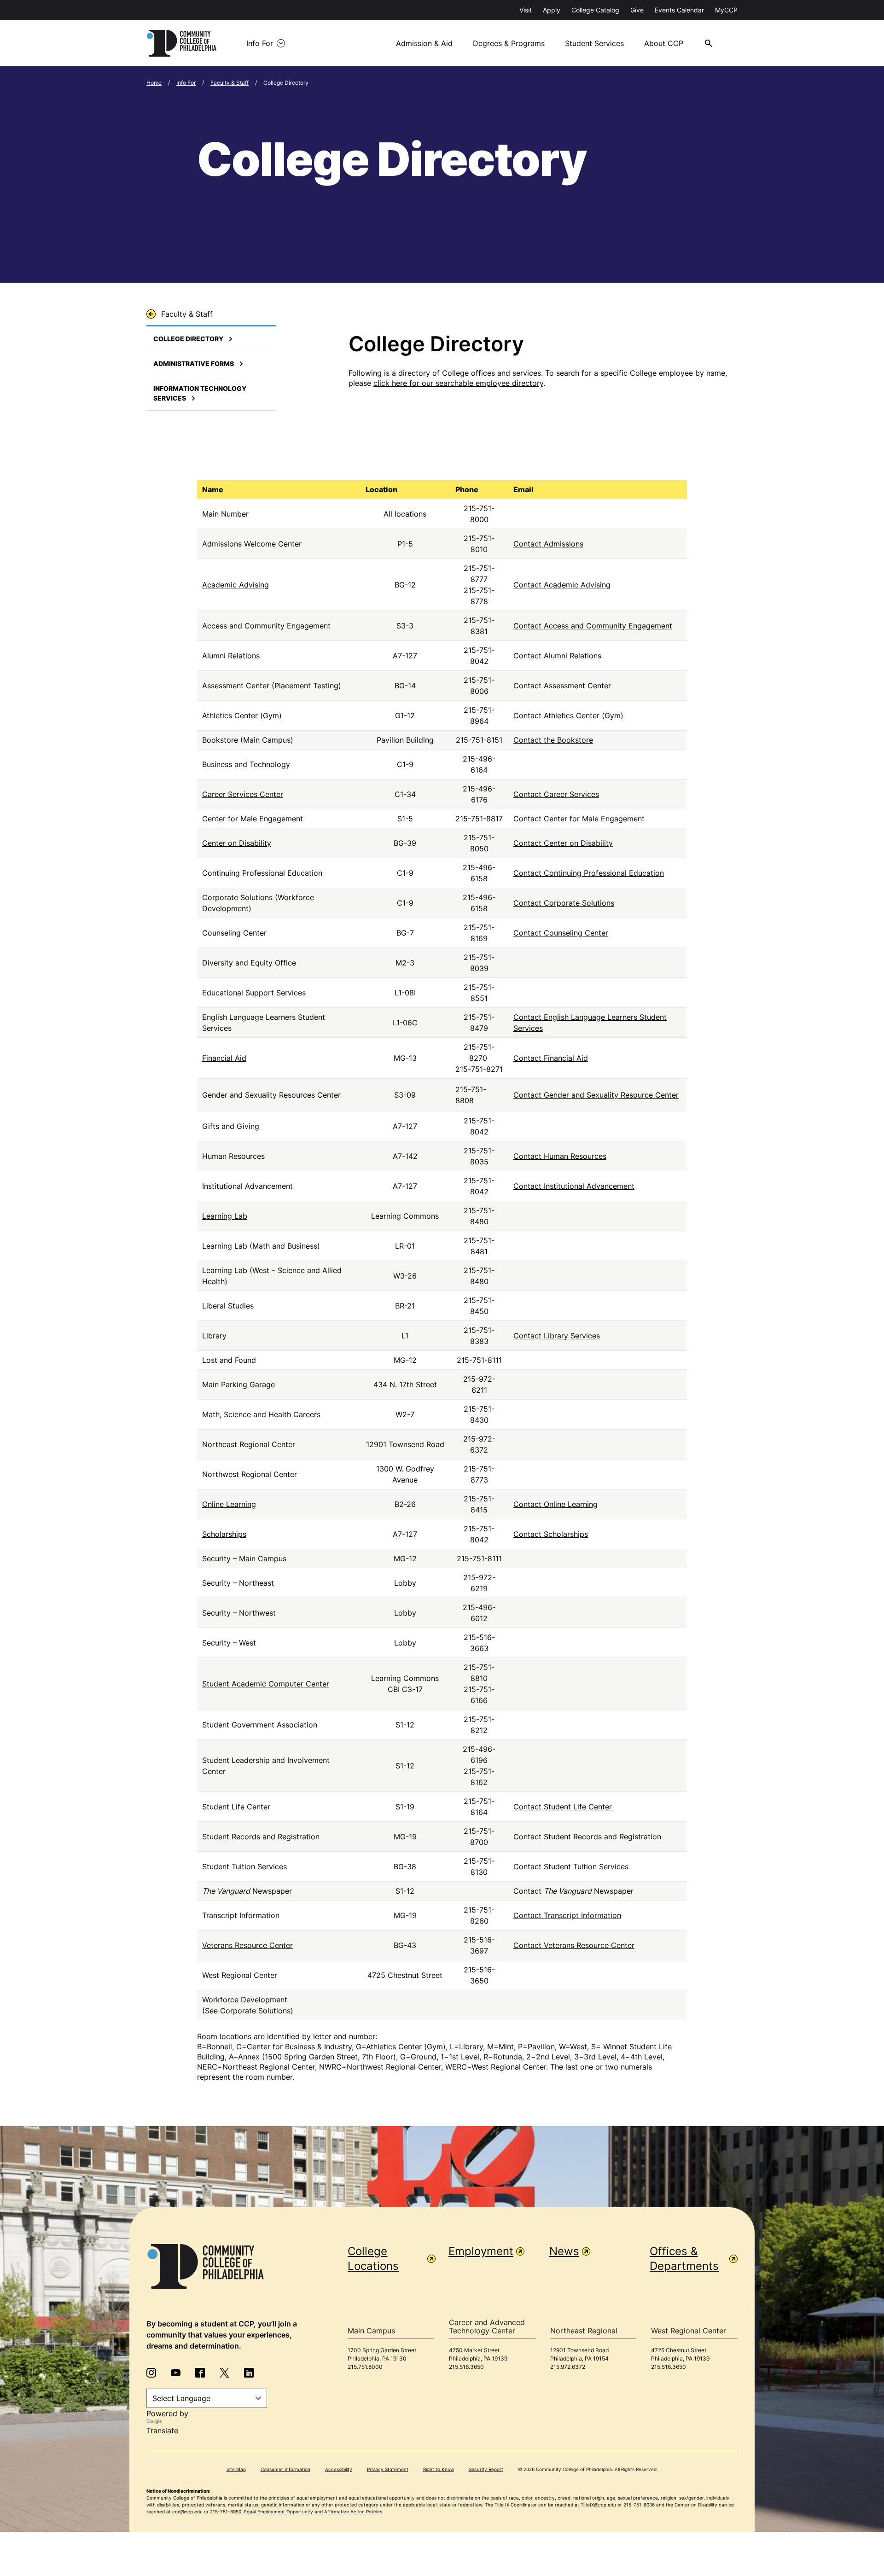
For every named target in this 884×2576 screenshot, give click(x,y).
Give (637, 10)
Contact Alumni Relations (557, 656)
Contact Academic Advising (562, 585)
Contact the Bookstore (553, 740)
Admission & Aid (424, 43)
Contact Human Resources (560, 1156)
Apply (552, 10)
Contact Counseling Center (561, 933)
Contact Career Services (556, 794)
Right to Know (439, 2469)
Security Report (486, 2469)
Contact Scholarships (551, 1534)
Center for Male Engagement (253, 819)
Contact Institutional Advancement (574, 1186)
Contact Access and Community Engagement (593, 626)
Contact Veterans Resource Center (574, 1945)
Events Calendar (679, 10)
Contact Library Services (557, 1336)
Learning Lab (225, 1216)
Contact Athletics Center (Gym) (568, 715)
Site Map (236, 2469)
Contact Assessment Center (562, 686)
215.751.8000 (365, 2367)
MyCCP (726, 10)
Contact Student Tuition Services (571, 1867)
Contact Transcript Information (567, 1915)
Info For (260, 43)
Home (154, 83)
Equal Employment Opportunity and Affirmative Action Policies (313, 2512)
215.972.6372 (568, 2367)
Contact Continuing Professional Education (589, 873)
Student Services (594, 43)
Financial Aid (224, 1058)
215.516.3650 (466, 2367)
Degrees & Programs (509, 43)
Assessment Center (236, 686)
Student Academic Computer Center (266, 1684)
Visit (526, 10)
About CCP (664, 43)
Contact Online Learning (555, 1504)
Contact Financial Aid (551, 1058)
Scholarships (224, 1534)
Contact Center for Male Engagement (579, 819)
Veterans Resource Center (247, 1945)
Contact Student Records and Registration (587, 1837)
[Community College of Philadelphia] (182, 43)
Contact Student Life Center (563, 1807)
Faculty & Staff (230, 83)
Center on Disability (237, 843)
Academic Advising (236, 585)
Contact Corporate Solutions (564, 903)
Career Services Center (243, 794)
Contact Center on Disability (563, 843)
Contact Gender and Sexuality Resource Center (596, 1095)
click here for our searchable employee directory (458, 383)
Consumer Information (285, 2469)
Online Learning (229, 1504)
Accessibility (339, 2469)
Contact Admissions (548, 544)
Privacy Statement (388, 2469)
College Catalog (595, 10)
